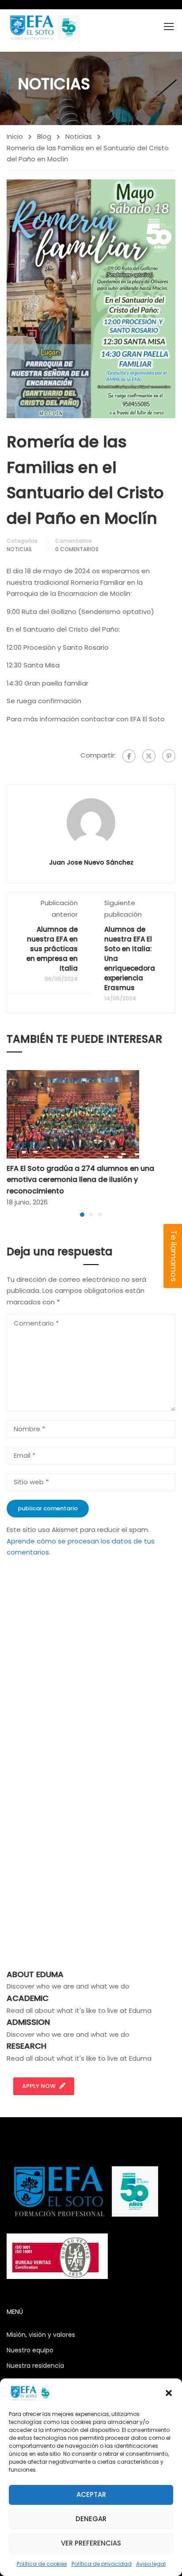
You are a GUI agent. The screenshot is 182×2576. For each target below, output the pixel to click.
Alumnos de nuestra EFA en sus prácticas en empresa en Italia (52, 949)
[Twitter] (149, 756)
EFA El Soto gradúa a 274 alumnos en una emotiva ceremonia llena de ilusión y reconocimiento (80, 1180)
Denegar (91, 2519)
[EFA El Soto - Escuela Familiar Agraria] (44, 27)
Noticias (79, 136)
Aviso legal (151, 2564)
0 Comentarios (77, 549)
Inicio (15, 136)
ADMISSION (28, 2022)
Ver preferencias (91, 2543)
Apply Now (39, 2086)
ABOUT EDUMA (35, 1974)
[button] (169, 2393)
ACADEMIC (28, 1998)
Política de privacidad (102, 2564)
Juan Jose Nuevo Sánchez (91, 862)
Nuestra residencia (35, 2366)
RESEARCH (27, 2046)
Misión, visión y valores (41, 2335)
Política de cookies (42, 2564)
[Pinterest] (169, 756)
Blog (44, 136)
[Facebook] (129, 756)
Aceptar (91, 2494)
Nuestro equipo (30, 2350)
